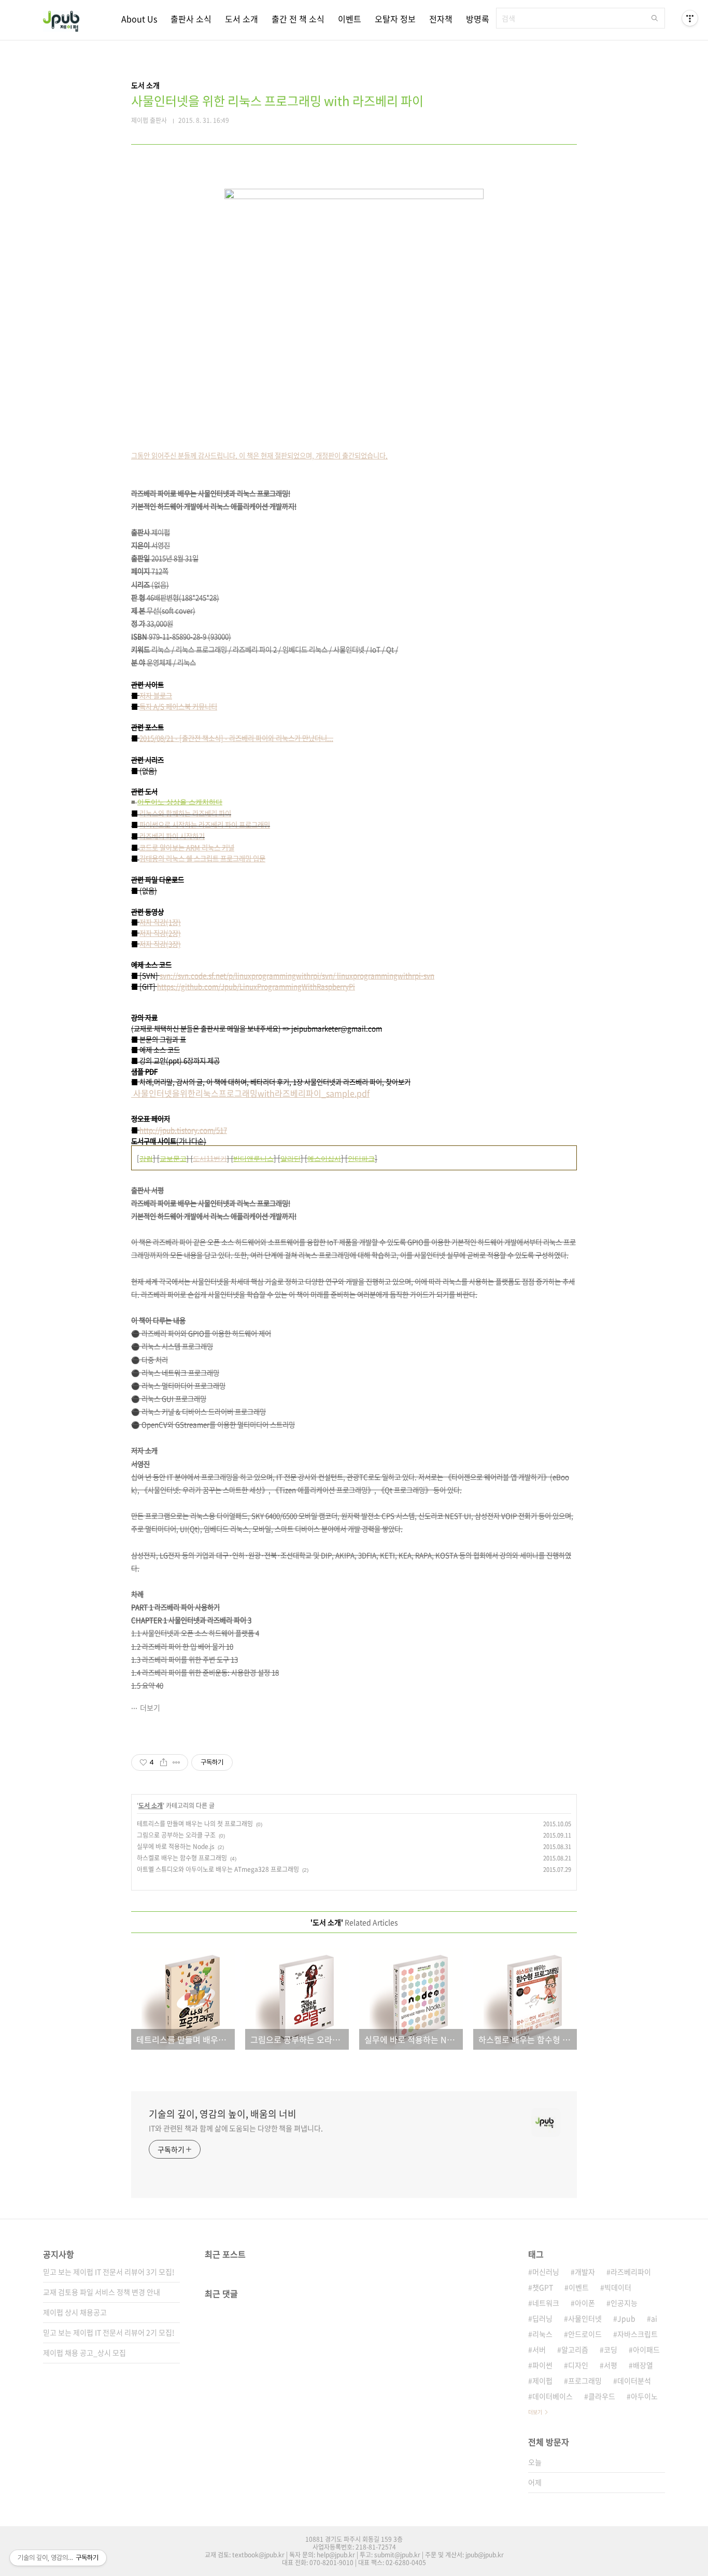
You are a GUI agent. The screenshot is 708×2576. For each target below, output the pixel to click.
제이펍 (542, 2381)
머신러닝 (546, 2272)
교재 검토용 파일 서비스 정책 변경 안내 (102, 2292)
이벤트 (350, 19)
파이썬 (542, 2365)
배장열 (643, 2365)
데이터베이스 (553, 2396)
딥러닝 (542, 2318)
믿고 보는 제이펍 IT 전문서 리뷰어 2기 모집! (109, 2332)
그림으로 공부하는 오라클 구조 (176, 1835)
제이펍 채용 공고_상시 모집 (84, 2353)
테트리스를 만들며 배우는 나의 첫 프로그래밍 (195, 1824)
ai (654, 2318)
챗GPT (543, 2287)
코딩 (611, 2349)
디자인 (578, 2365)
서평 (611, 2365)
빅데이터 (618, 2287)
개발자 (585, 2272)
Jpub (626, 2318)
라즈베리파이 (631, 2272)
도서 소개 (242, 19)
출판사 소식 (191, 19)
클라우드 (602, 2396)
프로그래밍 (585, 2381)
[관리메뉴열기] (690, 18)
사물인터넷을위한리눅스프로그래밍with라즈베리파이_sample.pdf (250, 1093)
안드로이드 (585, 2334)
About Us (139, 19)
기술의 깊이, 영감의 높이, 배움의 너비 (223, 2114)
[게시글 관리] (176, 1762)
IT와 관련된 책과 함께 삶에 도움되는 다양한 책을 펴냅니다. (236, 2128)
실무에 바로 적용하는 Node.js (176, 1846)
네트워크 (546, 2303)
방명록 (478, 19)
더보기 (150, 1707)
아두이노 (644, 2396)
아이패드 (646, 2349)
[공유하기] (164, 1762)
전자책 (441, 19)
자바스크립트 (638, 2334)
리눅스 (542, 2334)
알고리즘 (575, 2349)
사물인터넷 (585, 2318)
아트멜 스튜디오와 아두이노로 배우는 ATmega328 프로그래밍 (218, 1869)
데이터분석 (634, 2381)
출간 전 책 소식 (298, 19)
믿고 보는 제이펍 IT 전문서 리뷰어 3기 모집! (109, 2272)
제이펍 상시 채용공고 (75, 2312)
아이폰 (585, 2303)
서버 (539, 2349)
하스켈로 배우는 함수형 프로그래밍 (182, 1858)
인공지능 (624, 2303)
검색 (655, 18)
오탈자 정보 (395, 19)
